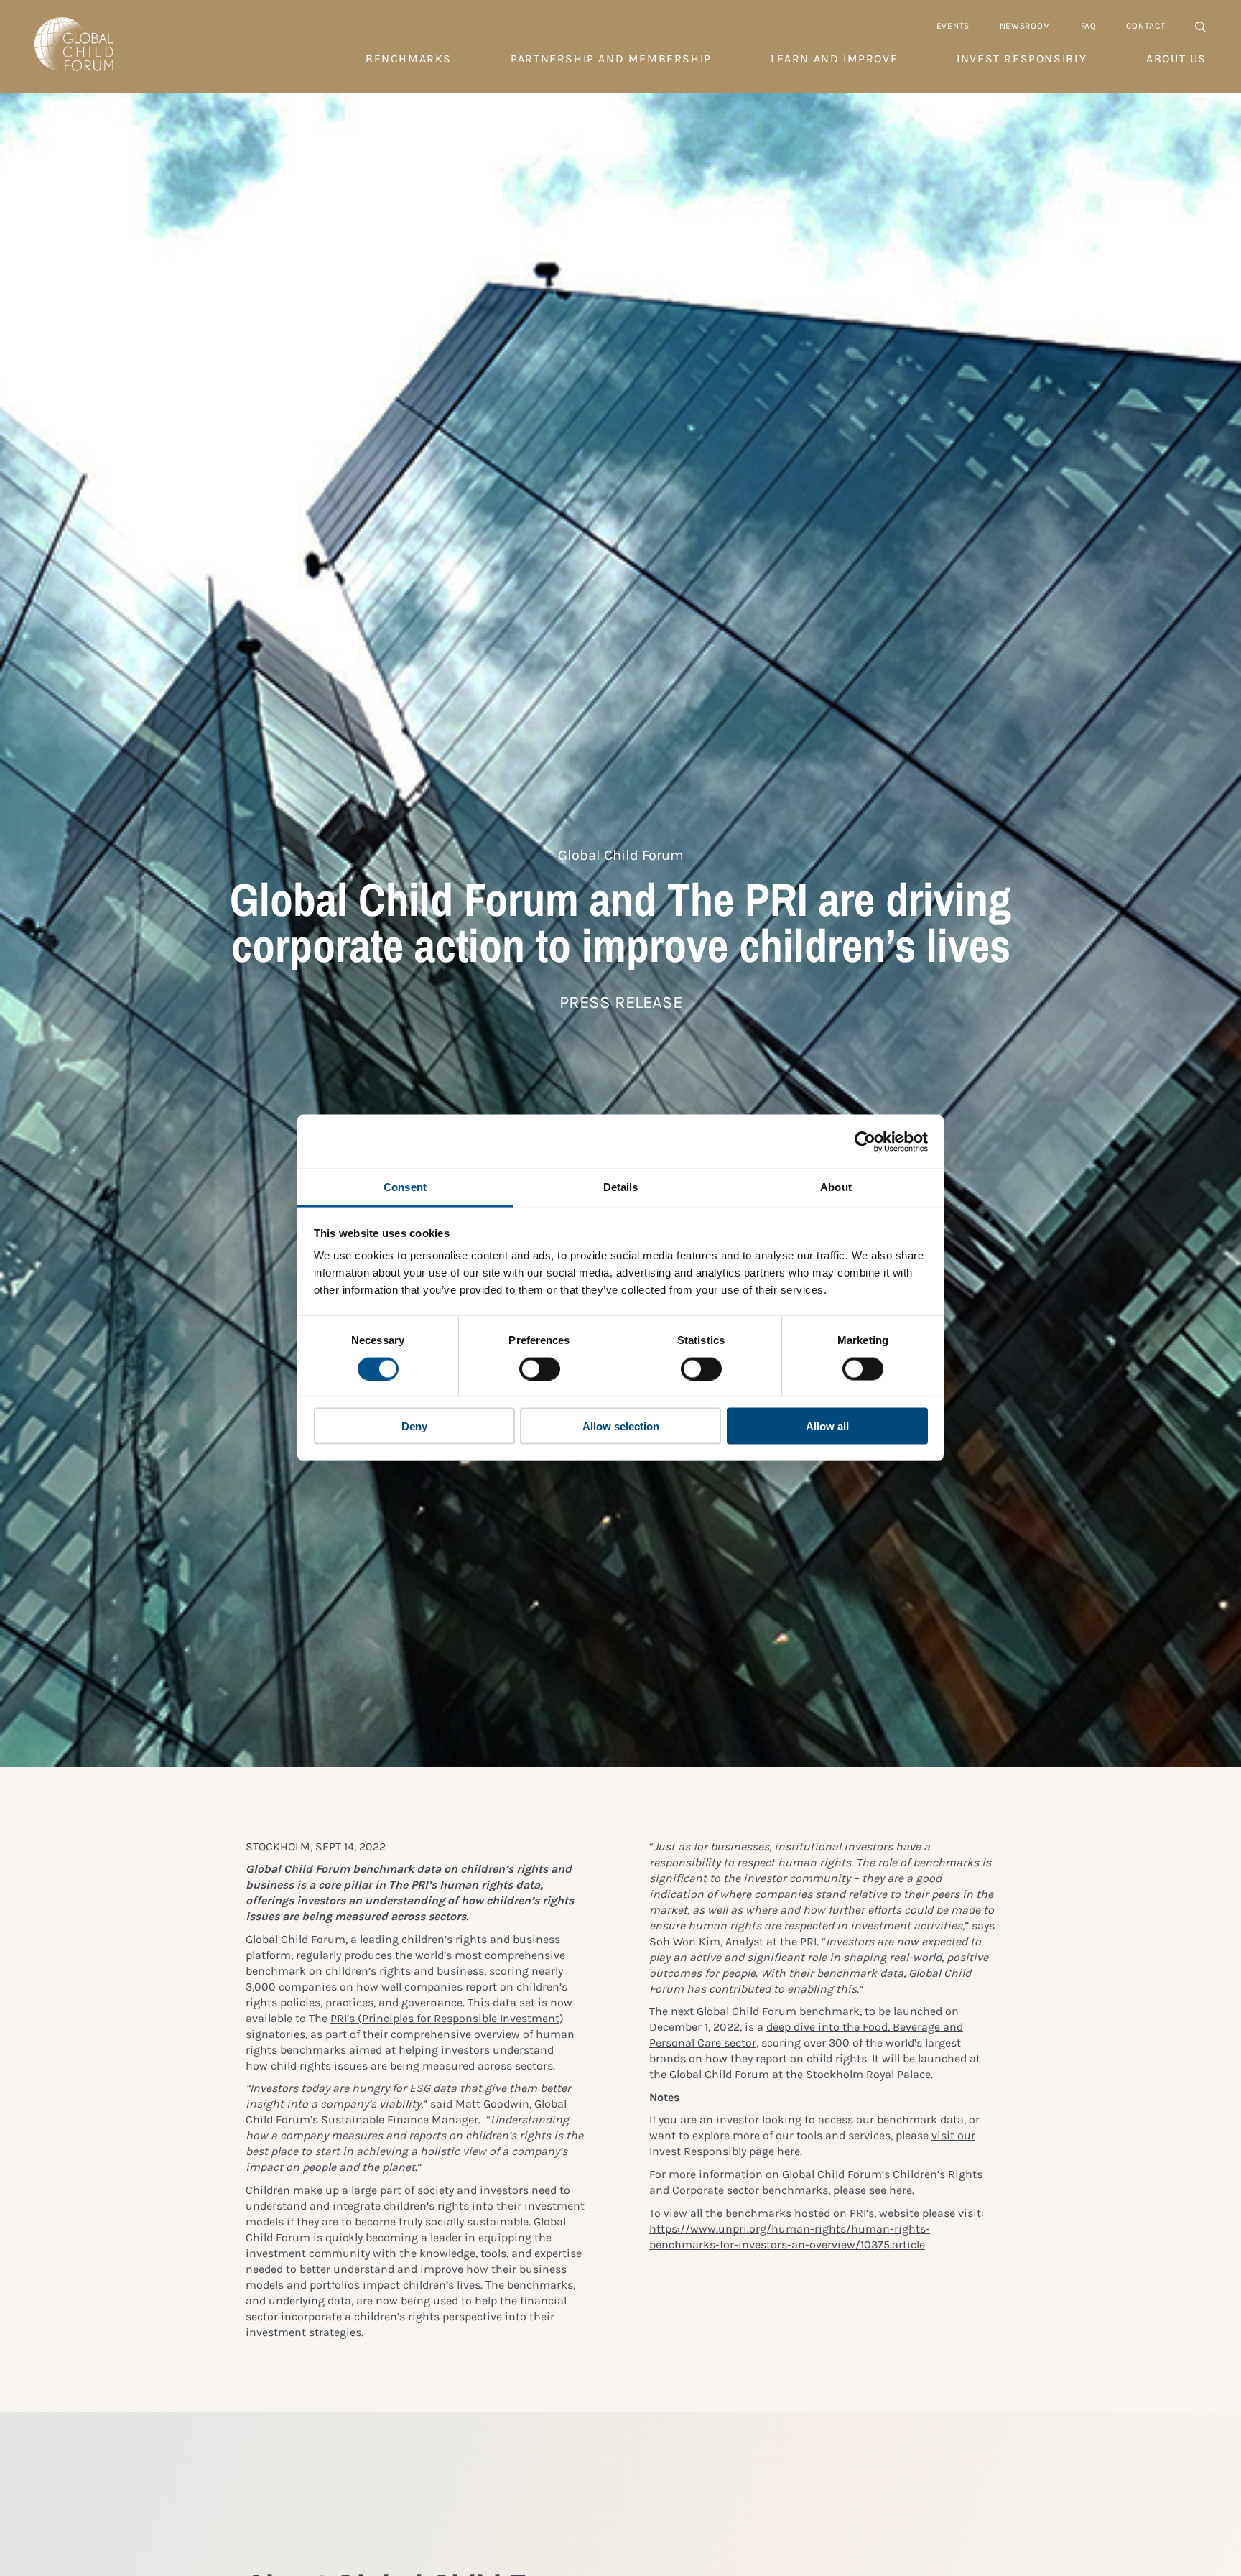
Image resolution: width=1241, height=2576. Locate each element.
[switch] (540, 1368)
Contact (1145, 26)
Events (953, 26)
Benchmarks (409, 59)
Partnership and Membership (611, 59)
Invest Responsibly (1022, 59)
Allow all (827, 1426)
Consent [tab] (405, 1187)
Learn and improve (834, 59)
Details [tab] (621, 1187)
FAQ (1089, 26)
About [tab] (836, 1187)
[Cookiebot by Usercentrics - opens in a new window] (865, 1141)
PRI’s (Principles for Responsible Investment (445, 2018)
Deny (414, 1426)
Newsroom (1026, 26)
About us (1176, 59)
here (901, 2190)
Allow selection (621, 1426)
